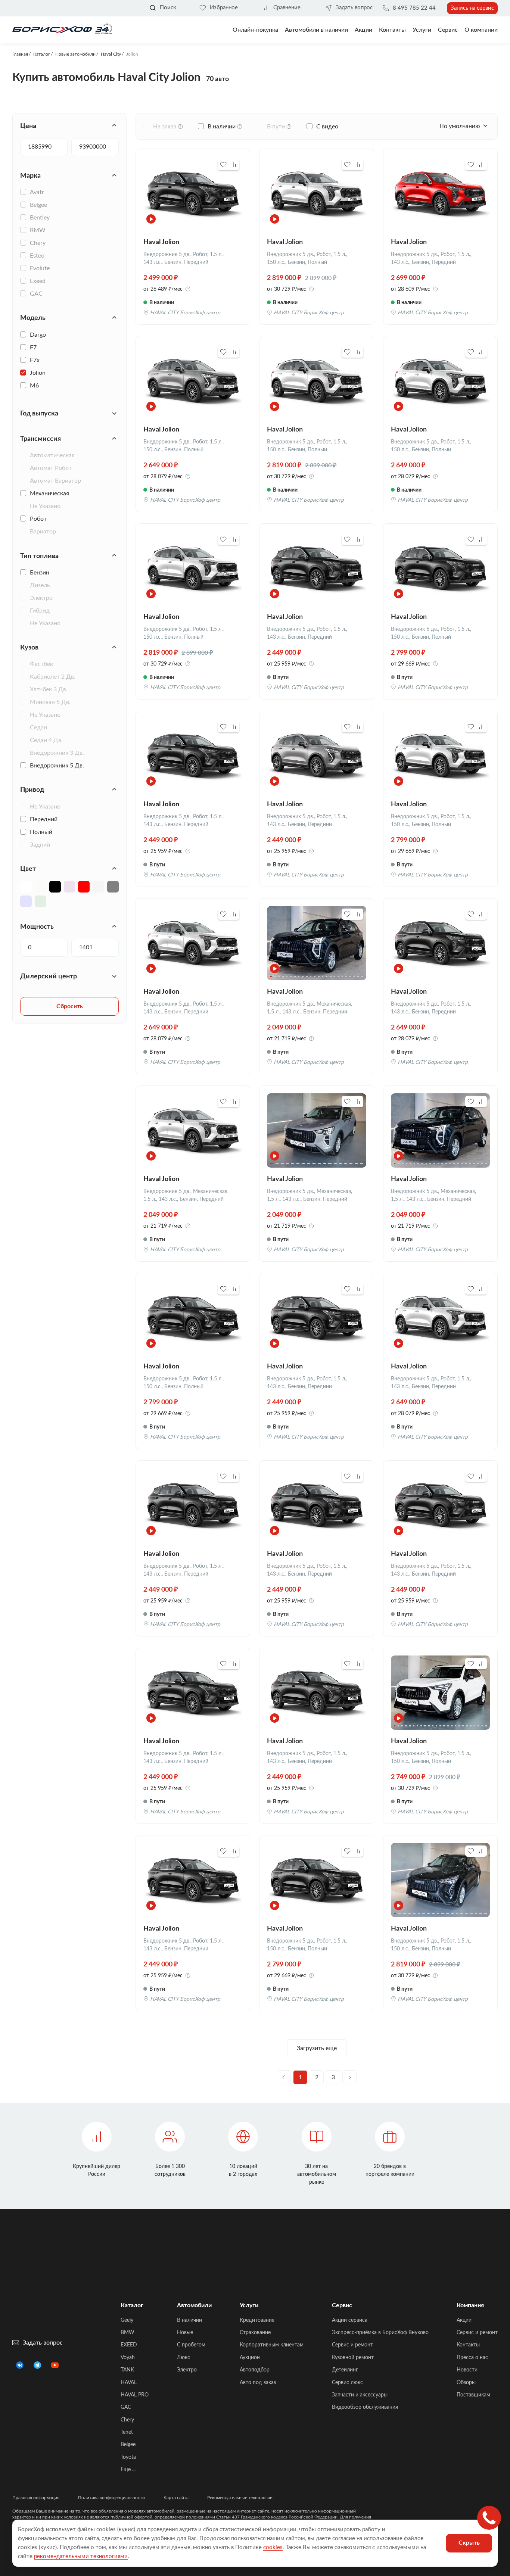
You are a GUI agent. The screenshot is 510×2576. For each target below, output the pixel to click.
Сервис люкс (347, 2383)
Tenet (127, 2432)
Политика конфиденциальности (111, 2498)
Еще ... (128, 2470)
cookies (273, 2547)
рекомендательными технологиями (81, 2556)
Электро (187, 2370)
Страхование (255, 2333)
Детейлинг (345, 2370)
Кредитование (257, 2320)
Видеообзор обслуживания (365, 2407)
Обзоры (466, 2383)
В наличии (189, 2320)
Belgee (128, 2445)
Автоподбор (255, 2370)
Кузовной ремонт (353, 2358)
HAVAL (129, 2383)
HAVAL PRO (135, 2395)
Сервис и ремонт (352, 2345)
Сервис (448, 30)
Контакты (392, 30)
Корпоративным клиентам (272, 2345)
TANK (127, 2370)
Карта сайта (176, 2498)
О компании (481, 30)
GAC (126, 2407)
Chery (127, 2420)
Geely (127, 2320)
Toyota (128, 2457)
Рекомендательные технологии (240, 2498)
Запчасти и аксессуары (360, 2395)
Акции (464, 2320)
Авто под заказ (258, 2383)
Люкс (184, 2358)
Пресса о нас (472, 2358)
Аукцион (250, 2358)
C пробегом (191, 2345)
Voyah (128, 2358)
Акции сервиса (350, 2320)
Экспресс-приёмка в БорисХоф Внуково (380, 2333)
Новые (185, 2333)
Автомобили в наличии (316, 30)
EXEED (129, 2345)
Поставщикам (473, 2395)
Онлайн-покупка (255, 30)
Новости (467, 2370)
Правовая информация (36, 2498)
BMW (127, 2333)
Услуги (422, 30)
